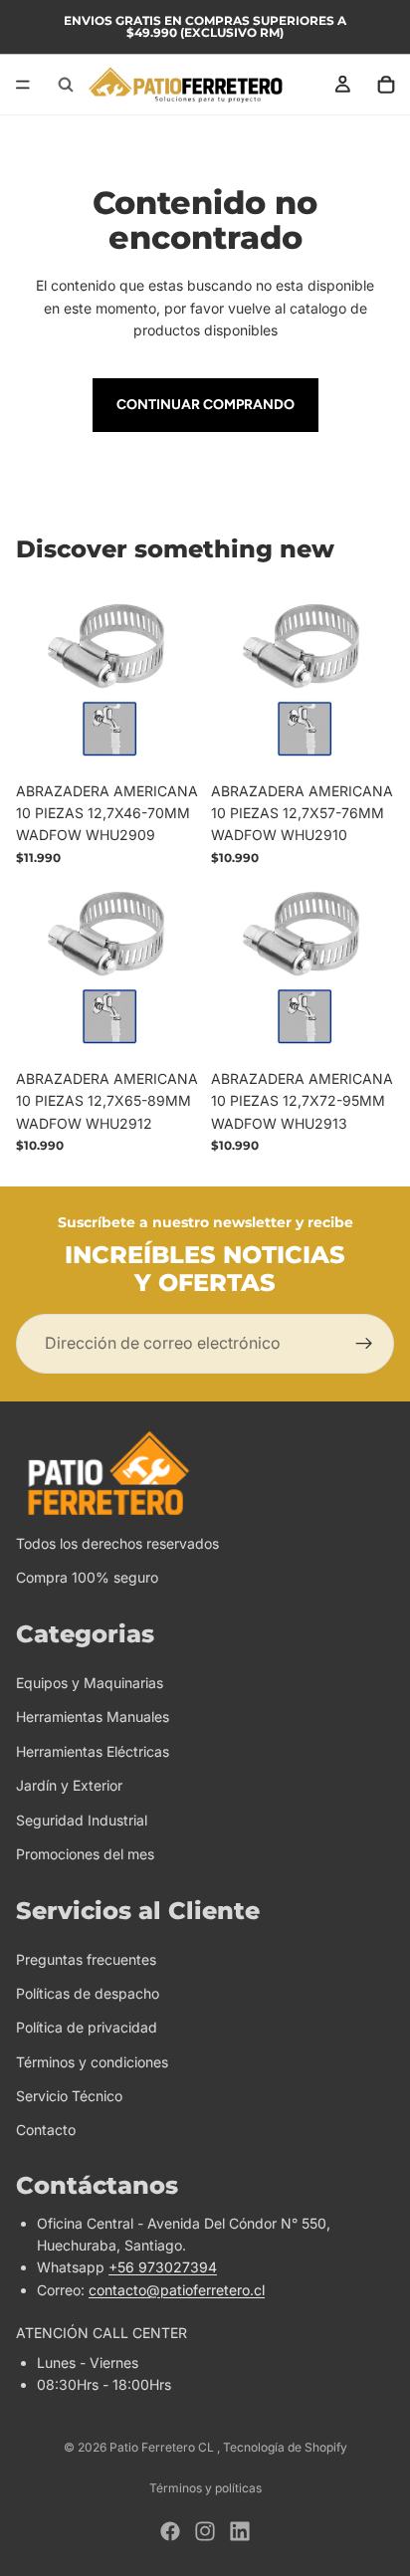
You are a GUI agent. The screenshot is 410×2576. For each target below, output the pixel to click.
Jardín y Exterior (69, 1785)
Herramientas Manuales (93, 1717)
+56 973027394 (163, 2268)
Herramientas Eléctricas (93, 1751)
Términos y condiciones (92, 2062)
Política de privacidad (87, 2027)
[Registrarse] (364, 1344)
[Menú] (23, 85)
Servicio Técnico (69, 2096)
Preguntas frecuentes (86, 1959)
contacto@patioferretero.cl (177, 2290)
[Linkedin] (240, 2531)
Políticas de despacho (88, 1993)
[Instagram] (205, 2531)
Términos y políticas (205, 2488)
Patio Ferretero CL (163, 2447)
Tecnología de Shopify (285, 2447)
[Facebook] (170, 2531)
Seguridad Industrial (82, 1820)
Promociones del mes (85, 1854)
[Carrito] (386, 85)
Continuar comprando (205, 405)
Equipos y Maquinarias (90, 1683)
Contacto (46, 2131)
